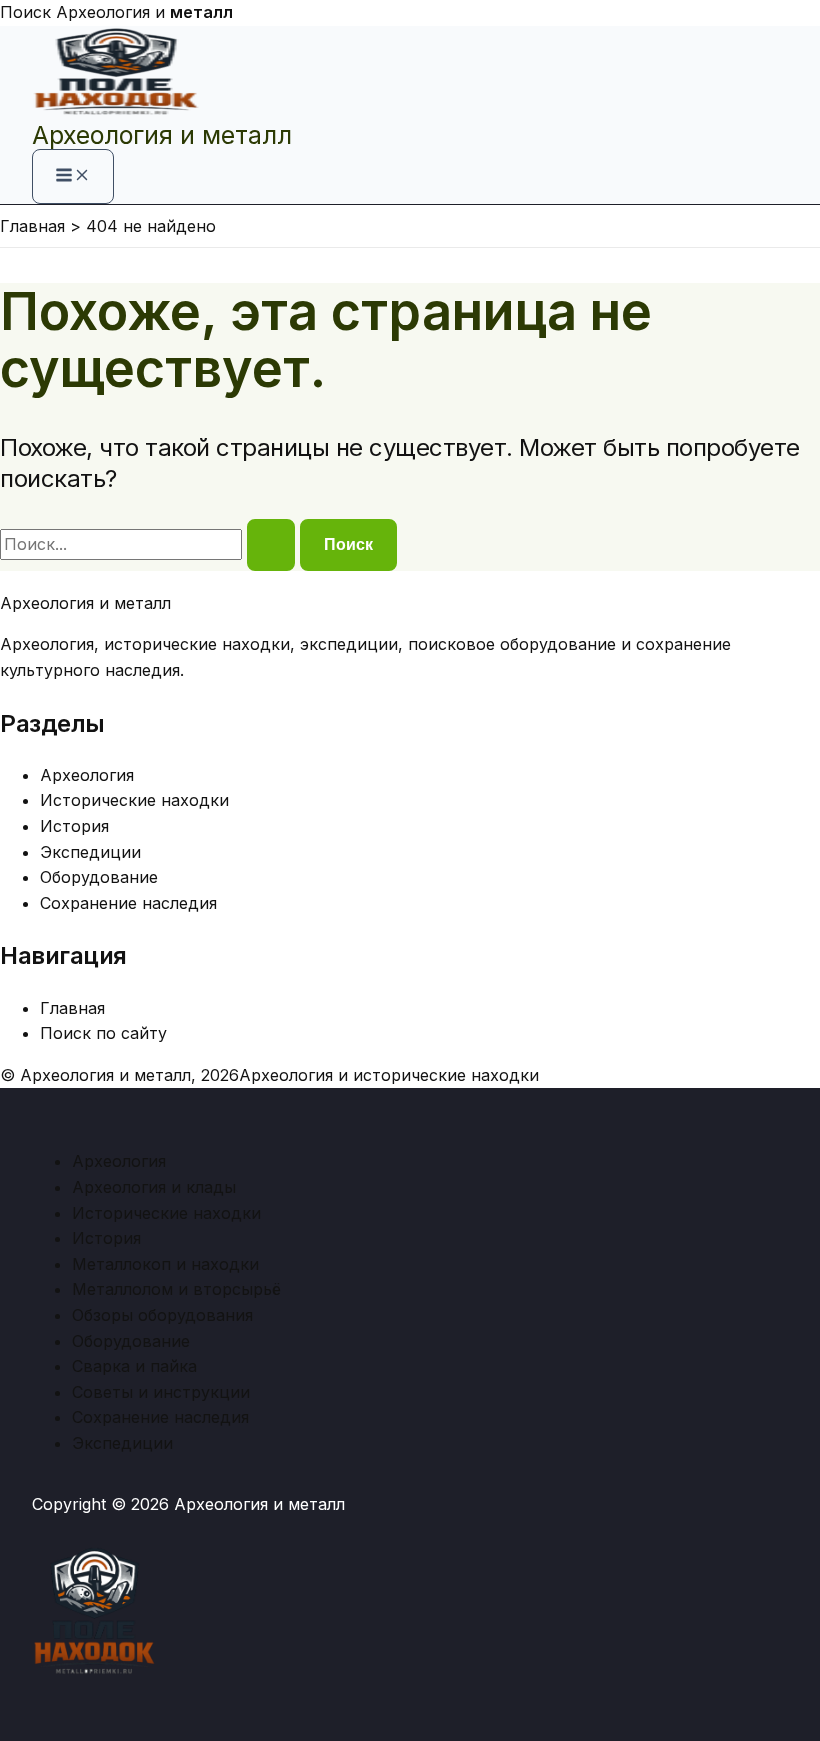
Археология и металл (162, 135)
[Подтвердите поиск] (271, 545)
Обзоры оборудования (162, 1315)
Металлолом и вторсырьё (176, 1289)
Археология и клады (154, 1187)
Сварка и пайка (134, 1366)
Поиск (25, 12)
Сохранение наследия (128, 903)
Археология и (144, 12)
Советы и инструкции (161, 1392)
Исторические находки (134, 800)
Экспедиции (90, 852)
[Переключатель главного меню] (73, 176)
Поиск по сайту (103, 1033)
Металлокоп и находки (165, 1264)
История (74, 826)
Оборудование (99, 877)
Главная (72, 1008)
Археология (87, 775)
